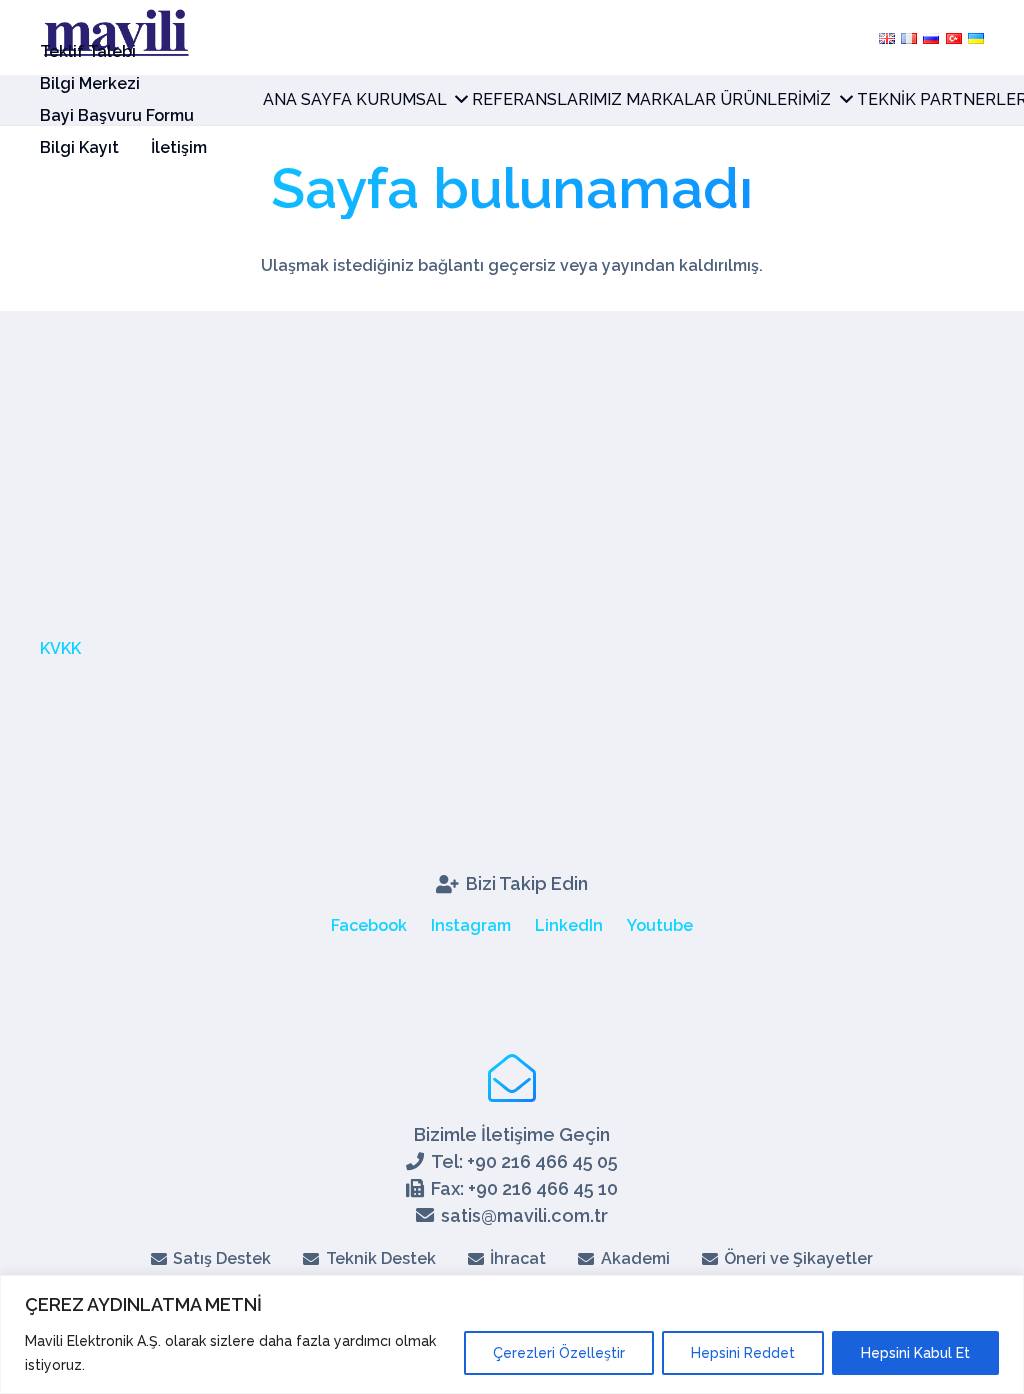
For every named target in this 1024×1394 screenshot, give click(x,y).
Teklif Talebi (88, 51)
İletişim (179, 147)
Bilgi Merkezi (90, 83)
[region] (512, 1334)
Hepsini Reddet (743, 1353)
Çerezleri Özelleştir (559, 1353)
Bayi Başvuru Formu (117, 115)
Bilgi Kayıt (79, 147)
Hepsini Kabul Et (915, 1353)
